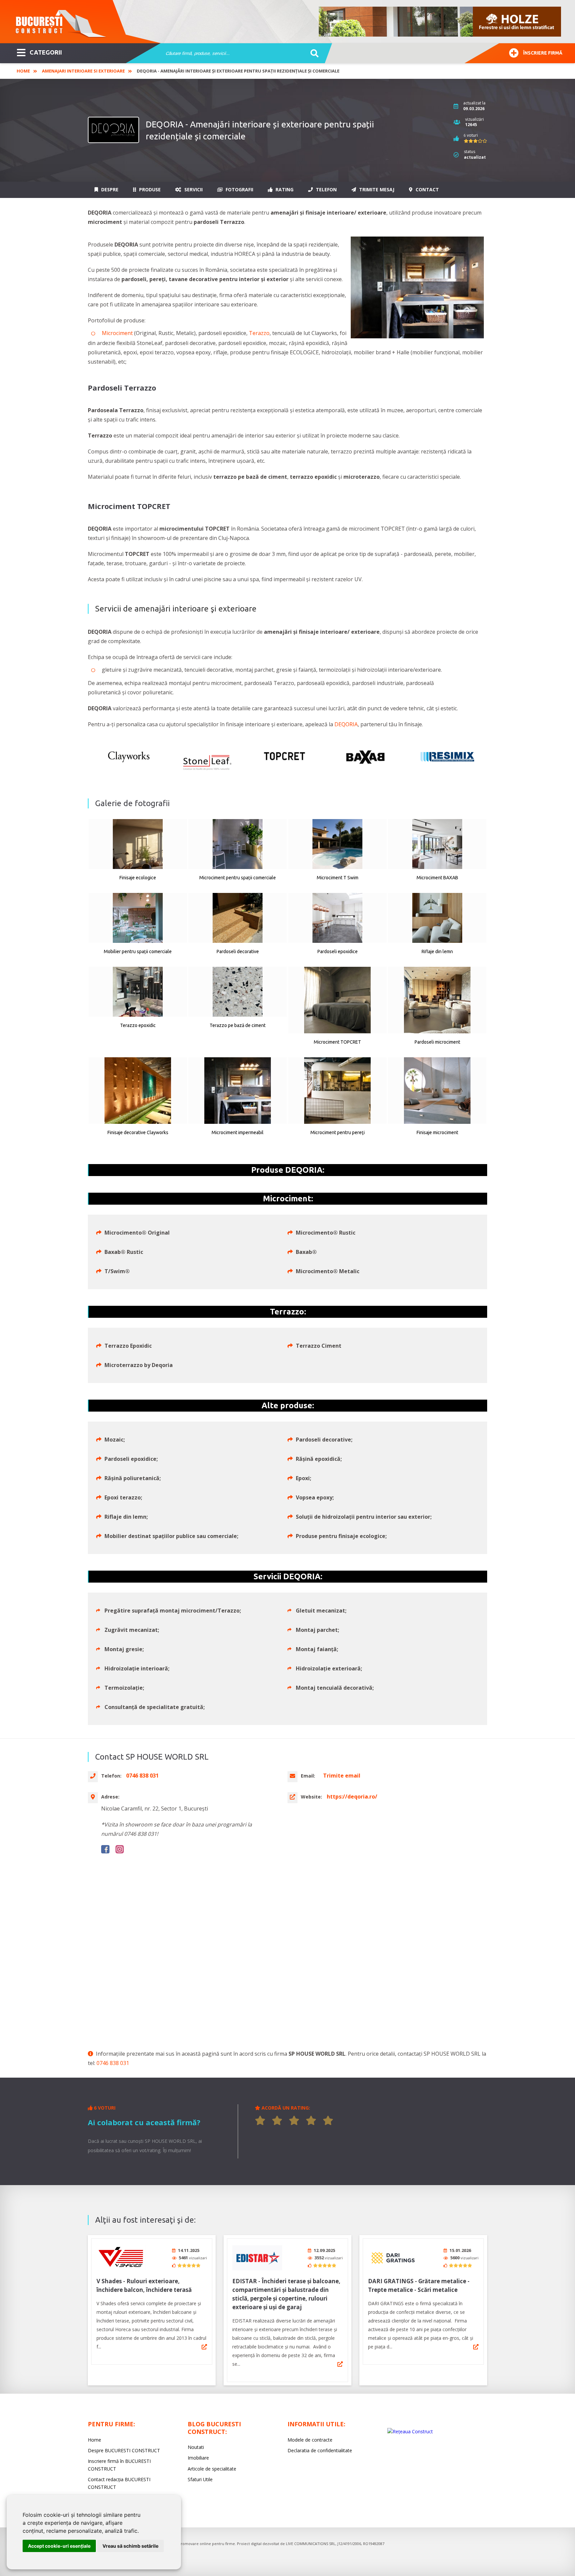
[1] (260, 2121)
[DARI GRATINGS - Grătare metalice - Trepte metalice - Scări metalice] (393, 2258)
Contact (427, 189)
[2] (277, 2121)
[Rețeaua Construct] (410, 2431)
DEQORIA (346, 724)
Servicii (193, 189)
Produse (149, 189)
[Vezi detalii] (204, 2347)
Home (23, 71)
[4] (311, 2121)
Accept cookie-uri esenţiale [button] (59, 2546)
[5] (328, 2121)
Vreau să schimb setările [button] (130, 2546)
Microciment (117, 333)
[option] (440, 22)
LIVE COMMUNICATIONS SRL (311, 2544)
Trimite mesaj (376, 189)
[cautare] (312, 54)
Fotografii (239, 189)
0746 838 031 (113, 2063)
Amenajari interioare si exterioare (83, 71)
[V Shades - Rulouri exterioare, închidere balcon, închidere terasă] (121, 2258)
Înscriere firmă (543, 53)
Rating (284, 189)
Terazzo (259, 333)
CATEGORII (46, 52)
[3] (294, 2121)
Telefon (326, 189)
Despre (109, 189)
